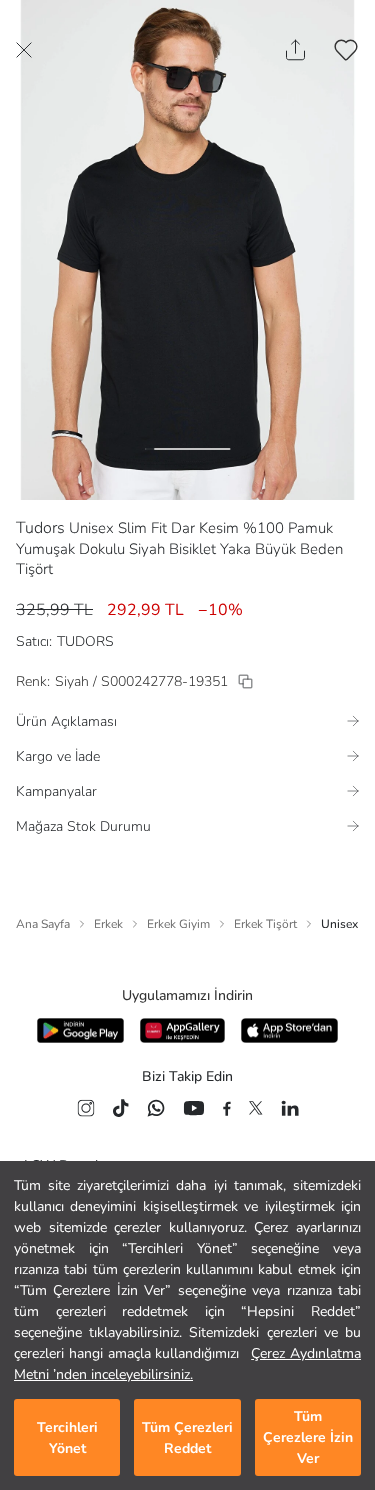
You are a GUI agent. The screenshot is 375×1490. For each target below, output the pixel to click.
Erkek (108, 924)
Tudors (40, 528)
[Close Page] (24, 50)
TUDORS (85, 641)
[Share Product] (295, 50)
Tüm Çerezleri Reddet (187, 1438)
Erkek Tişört (265, 924)
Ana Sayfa (43, 924)
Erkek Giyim (178, 924)
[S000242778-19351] (245, 681)
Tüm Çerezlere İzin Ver (308, 1437)
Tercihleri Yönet (67, 1438)
